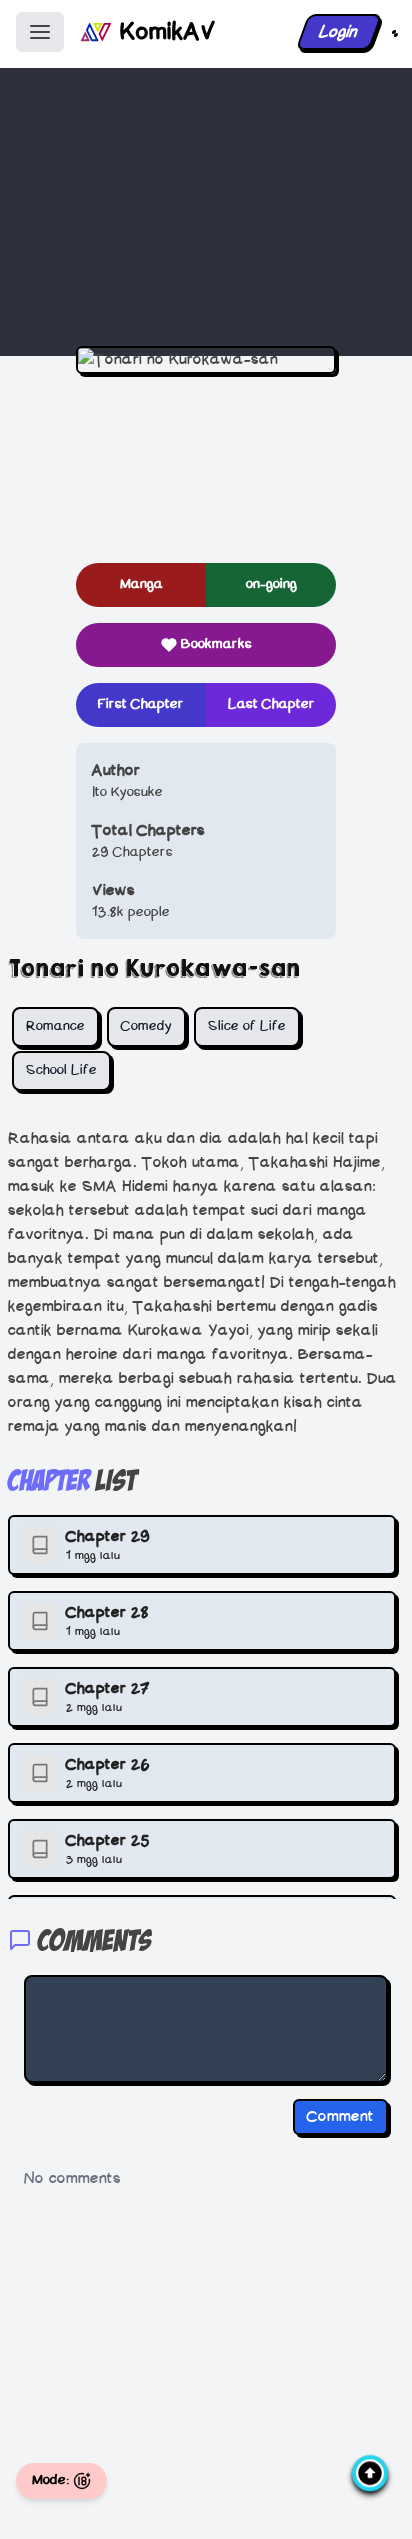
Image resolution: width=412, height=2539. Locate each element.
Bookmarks (216, 644)
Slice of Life (247, 1026)
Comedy (146, 1026)
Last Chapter (271, 704)
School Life (61, 1070)
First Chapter (141, 704)
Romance (55, 1026)
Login (338, 32)
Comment (340, 2117)
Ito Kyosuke (127, 792)
